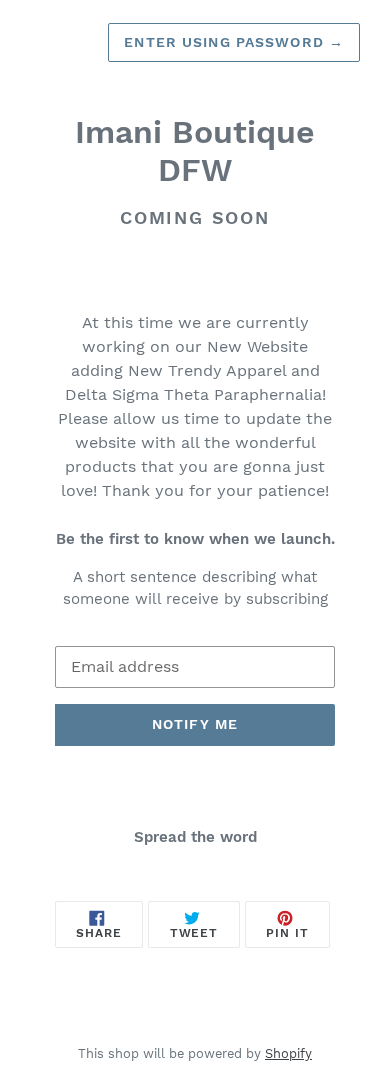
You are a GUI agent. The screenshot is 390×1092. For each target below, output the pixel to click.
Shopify (288, 1053)
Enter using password (234, 42)
